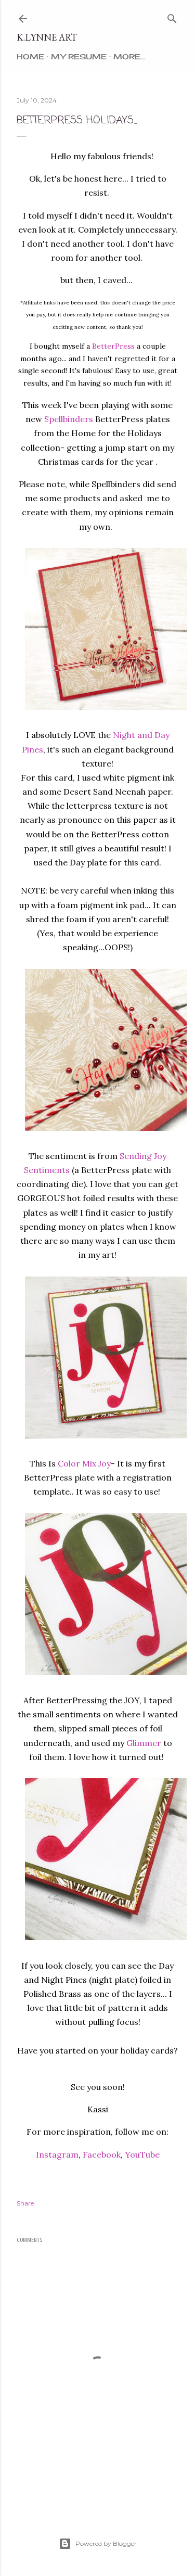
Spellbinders (69, 419)
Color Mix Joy (84, 1463)
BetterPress (113, 346)
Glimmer (144, 1743)
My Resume (79, 56)
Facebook (102, 2154)
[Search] (172, 16)
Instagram (57, 2154)
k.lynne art (47, 37)
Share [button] (25, 2203)
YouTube (142, 2154)
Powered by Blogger (106, 2543)
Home (30, 56)
